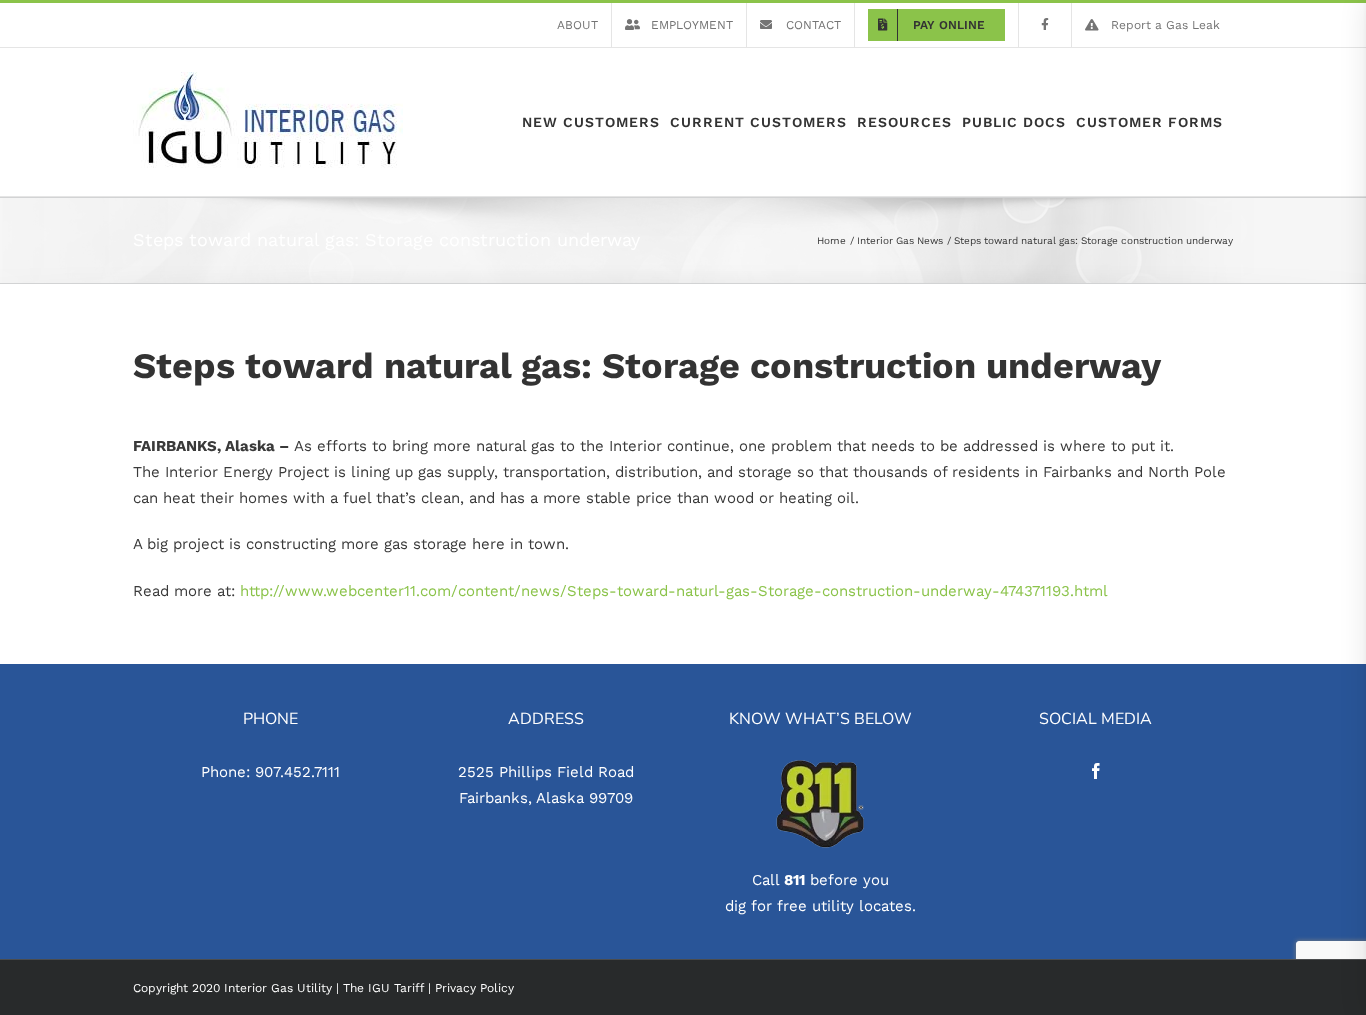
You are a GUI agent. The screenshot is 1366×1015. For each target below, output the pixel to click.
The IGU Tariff (383, 988)
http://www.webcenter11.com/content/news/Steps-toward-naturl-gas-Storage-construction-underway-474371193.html (674, 591)
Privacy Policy (474, 988)
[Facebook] (1096, 771)
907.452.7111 (297, 772)
